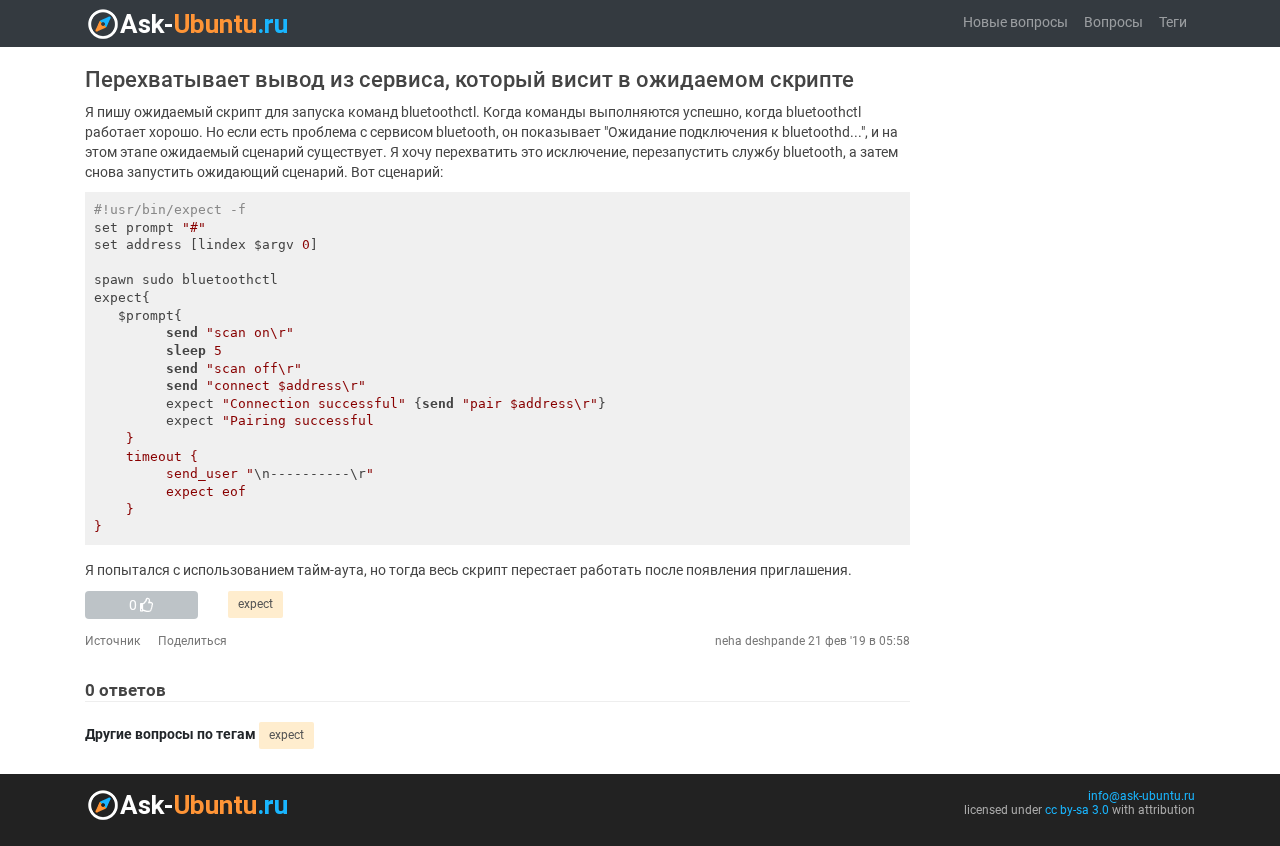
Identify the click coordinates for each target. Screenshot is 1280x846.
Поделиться (192, 641)
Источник (112, 641)
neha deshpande (760, 641)
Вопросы (1113, 22)
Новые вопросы (1015, 22)
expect (255, 604)
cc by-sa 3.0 (1077, 810)
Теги (1173, 22)
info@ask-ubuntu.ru (1141, 796)
